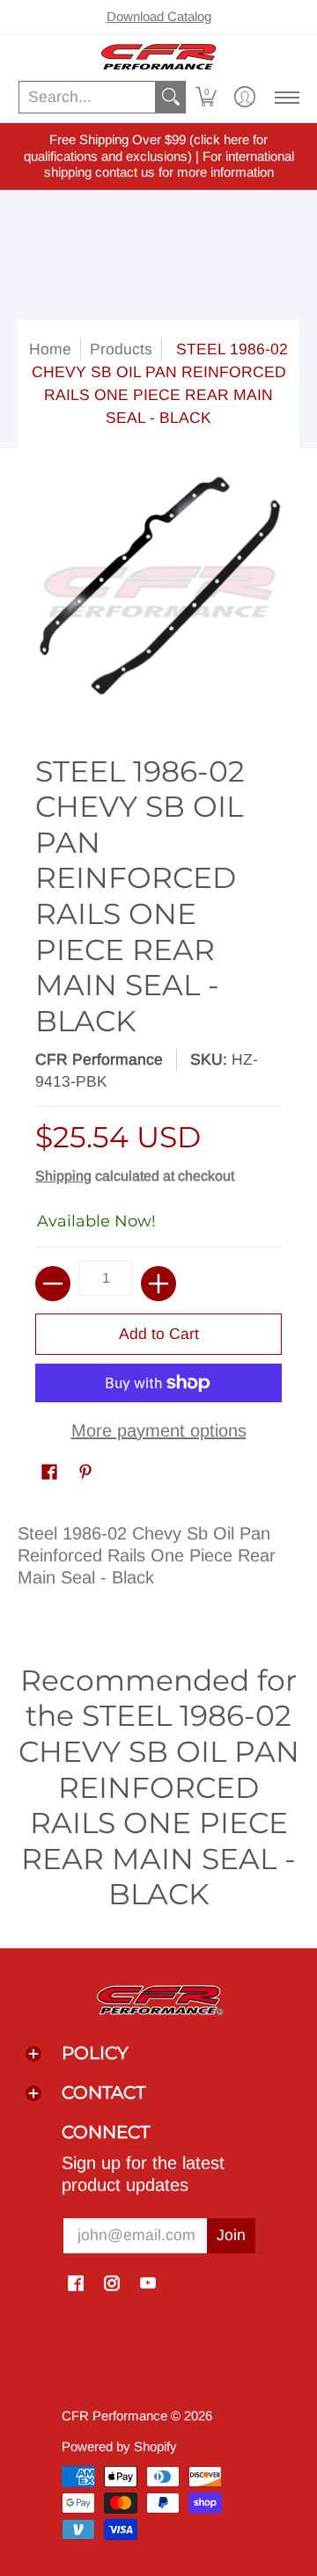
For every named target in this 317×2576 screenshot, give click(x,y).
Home (50, 349)
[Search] (171, 97)
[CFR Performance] (158, 57)
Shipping (63, 1176)
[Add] (158, 1284)
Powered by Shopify (119, 2446)
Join (231, 2235)
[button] (206, 97)
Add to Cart (159, 1334)
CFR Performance (99, 1059)
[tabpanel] (158, 1562)
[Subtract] (53, 1284)
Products (121, 349)
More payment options (159, 1430)
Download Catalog (159, 16)
